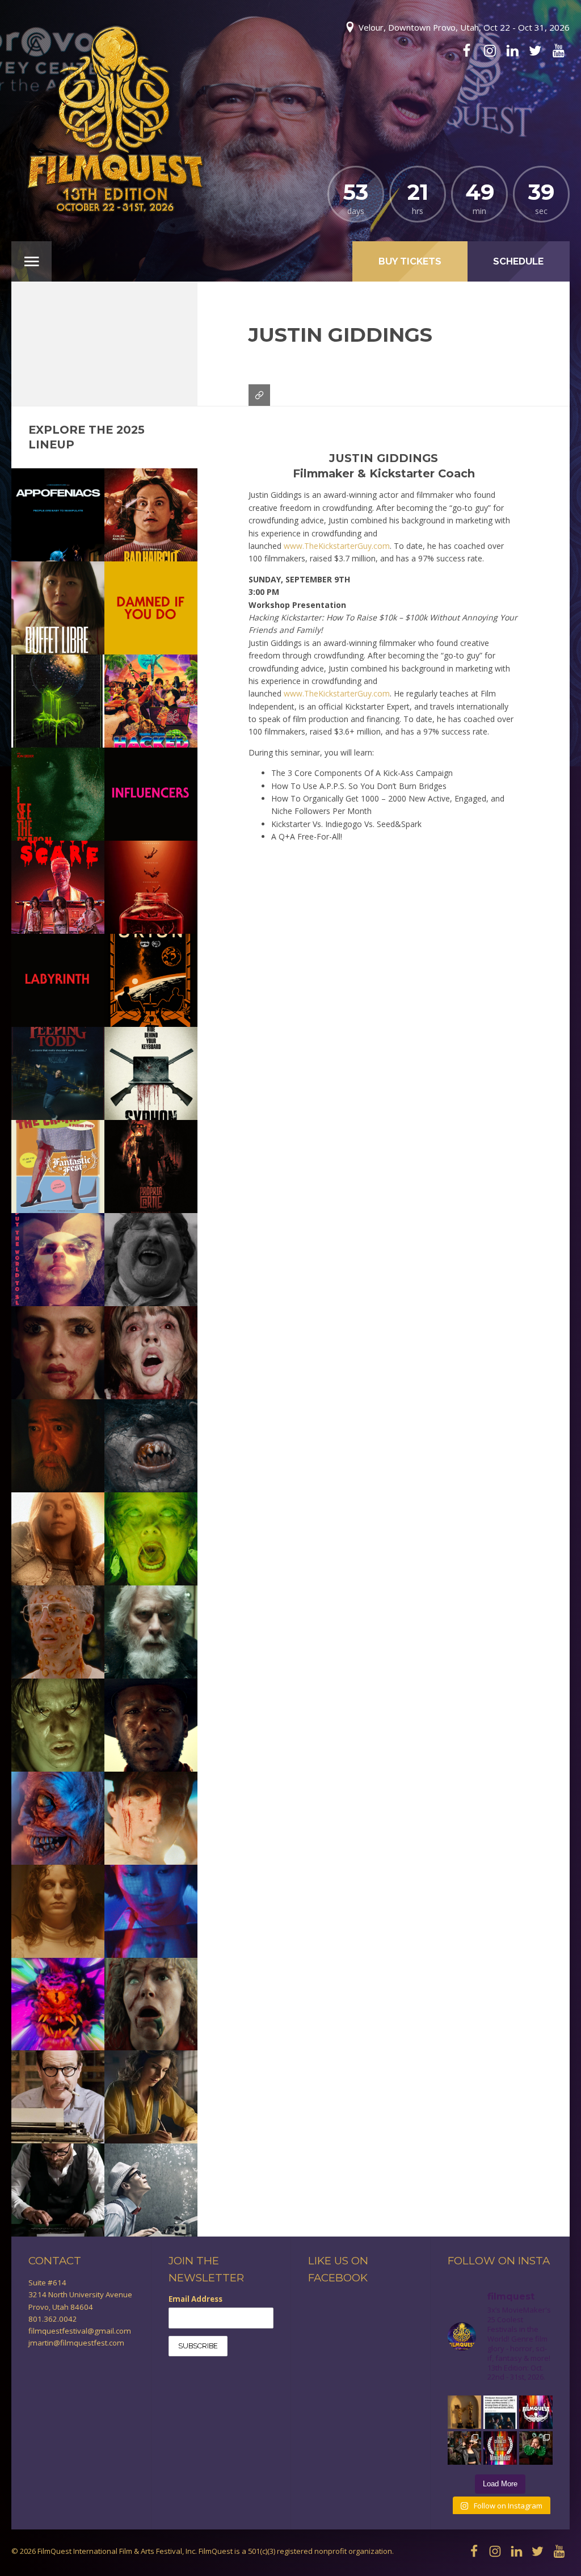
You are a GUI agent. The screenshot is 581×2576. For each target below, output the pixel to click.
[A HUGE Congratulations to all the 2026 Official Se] (536, 2412)
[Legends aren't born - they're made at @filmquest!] (464, 2448)
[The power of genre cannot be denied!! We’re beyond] (500, 2412)
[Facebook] (466, 51)
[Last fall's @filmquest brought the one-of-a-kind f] (536, 2448)
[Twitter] (535, 51)
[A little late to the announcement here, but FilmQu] (500, 2448)
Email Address (195, 2299)
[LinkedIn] (512, 51)
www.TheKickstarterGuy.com (337, 546)
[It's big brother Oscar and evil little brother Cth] (464, 2412)
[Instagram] (490, 51)
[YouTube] (558, 51)
